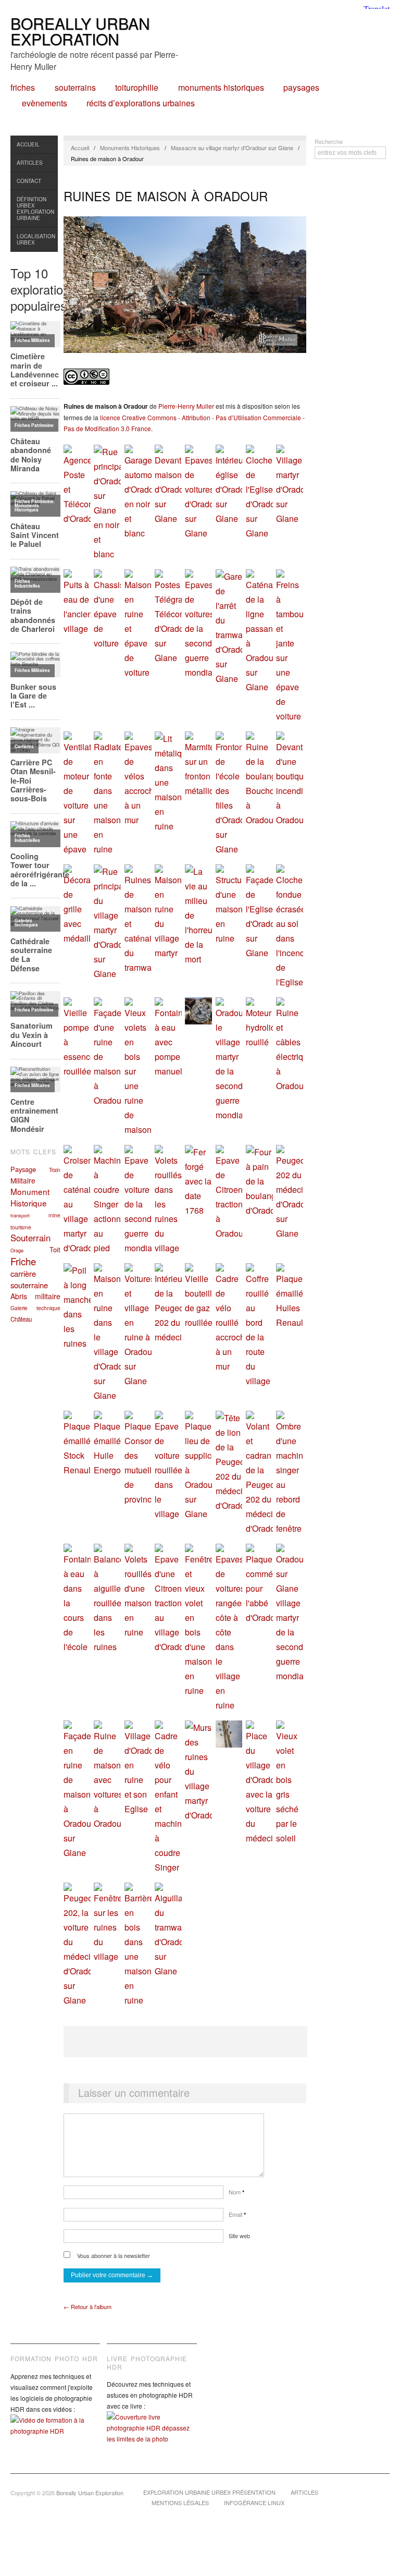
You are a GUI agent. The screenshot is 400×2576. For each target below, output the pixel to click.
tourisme (21, 1227)
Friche (23, 1261)
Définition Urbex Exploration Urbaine (35, 209)
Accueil (28, 144)
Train (55, 1170)
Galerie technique (35, 1308)
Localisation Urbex (36, 239)
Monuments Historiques (221, 88)
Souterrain (30, 1238)
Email (237, 2214)
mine (54, 1215)
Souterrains (75, 88)
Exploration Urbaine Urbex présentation (209, 2492)
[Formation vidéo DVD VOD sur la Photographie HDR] (55, 2433)
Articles (30, 163)
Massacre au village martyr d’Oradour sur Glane (232, 148)
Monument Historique (30, 1197)
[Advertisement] (185, 2042)
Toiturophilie (137, 88)
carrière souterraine (29, 1279)
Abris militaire (35, 1296)
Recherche (329, 141)
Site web (239, 2236)
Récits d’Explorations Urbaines (141, 103)
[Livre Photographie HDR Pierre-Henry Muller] (152, 2435)
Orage (17, 1250)
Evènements (45, 103)
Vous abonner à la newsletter (113, 2255)
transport (20, 1215)
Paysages (301, 88)
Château (21, 1319)
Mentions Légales (180, 2502)
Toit (55, 1249)
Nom (236, 2192)
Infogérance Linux (254, 2502)
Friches (23, 88)
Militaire (23, 1180)
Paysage (23, 1169)
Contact (29, 181)
